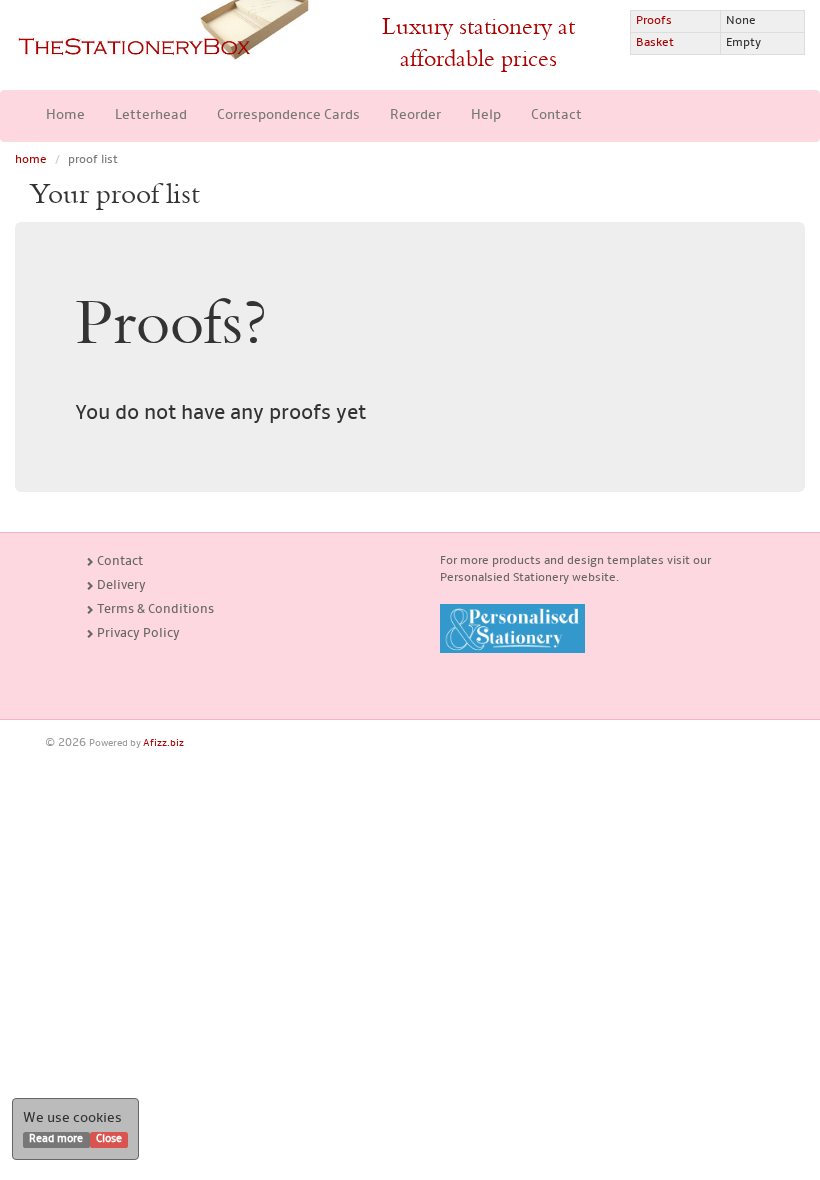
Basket (655, 43)
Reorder (415, 115)
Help (486, 115)
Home (65, 115)
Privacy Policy (137, 633)
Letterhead (151, 115)
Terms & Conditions (154, 609)
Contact (556, 115)
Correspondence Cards (288, 115)
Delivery (120, 585)
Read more (56, 1139)
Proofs (654, 21)
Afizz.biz (163, 743)
